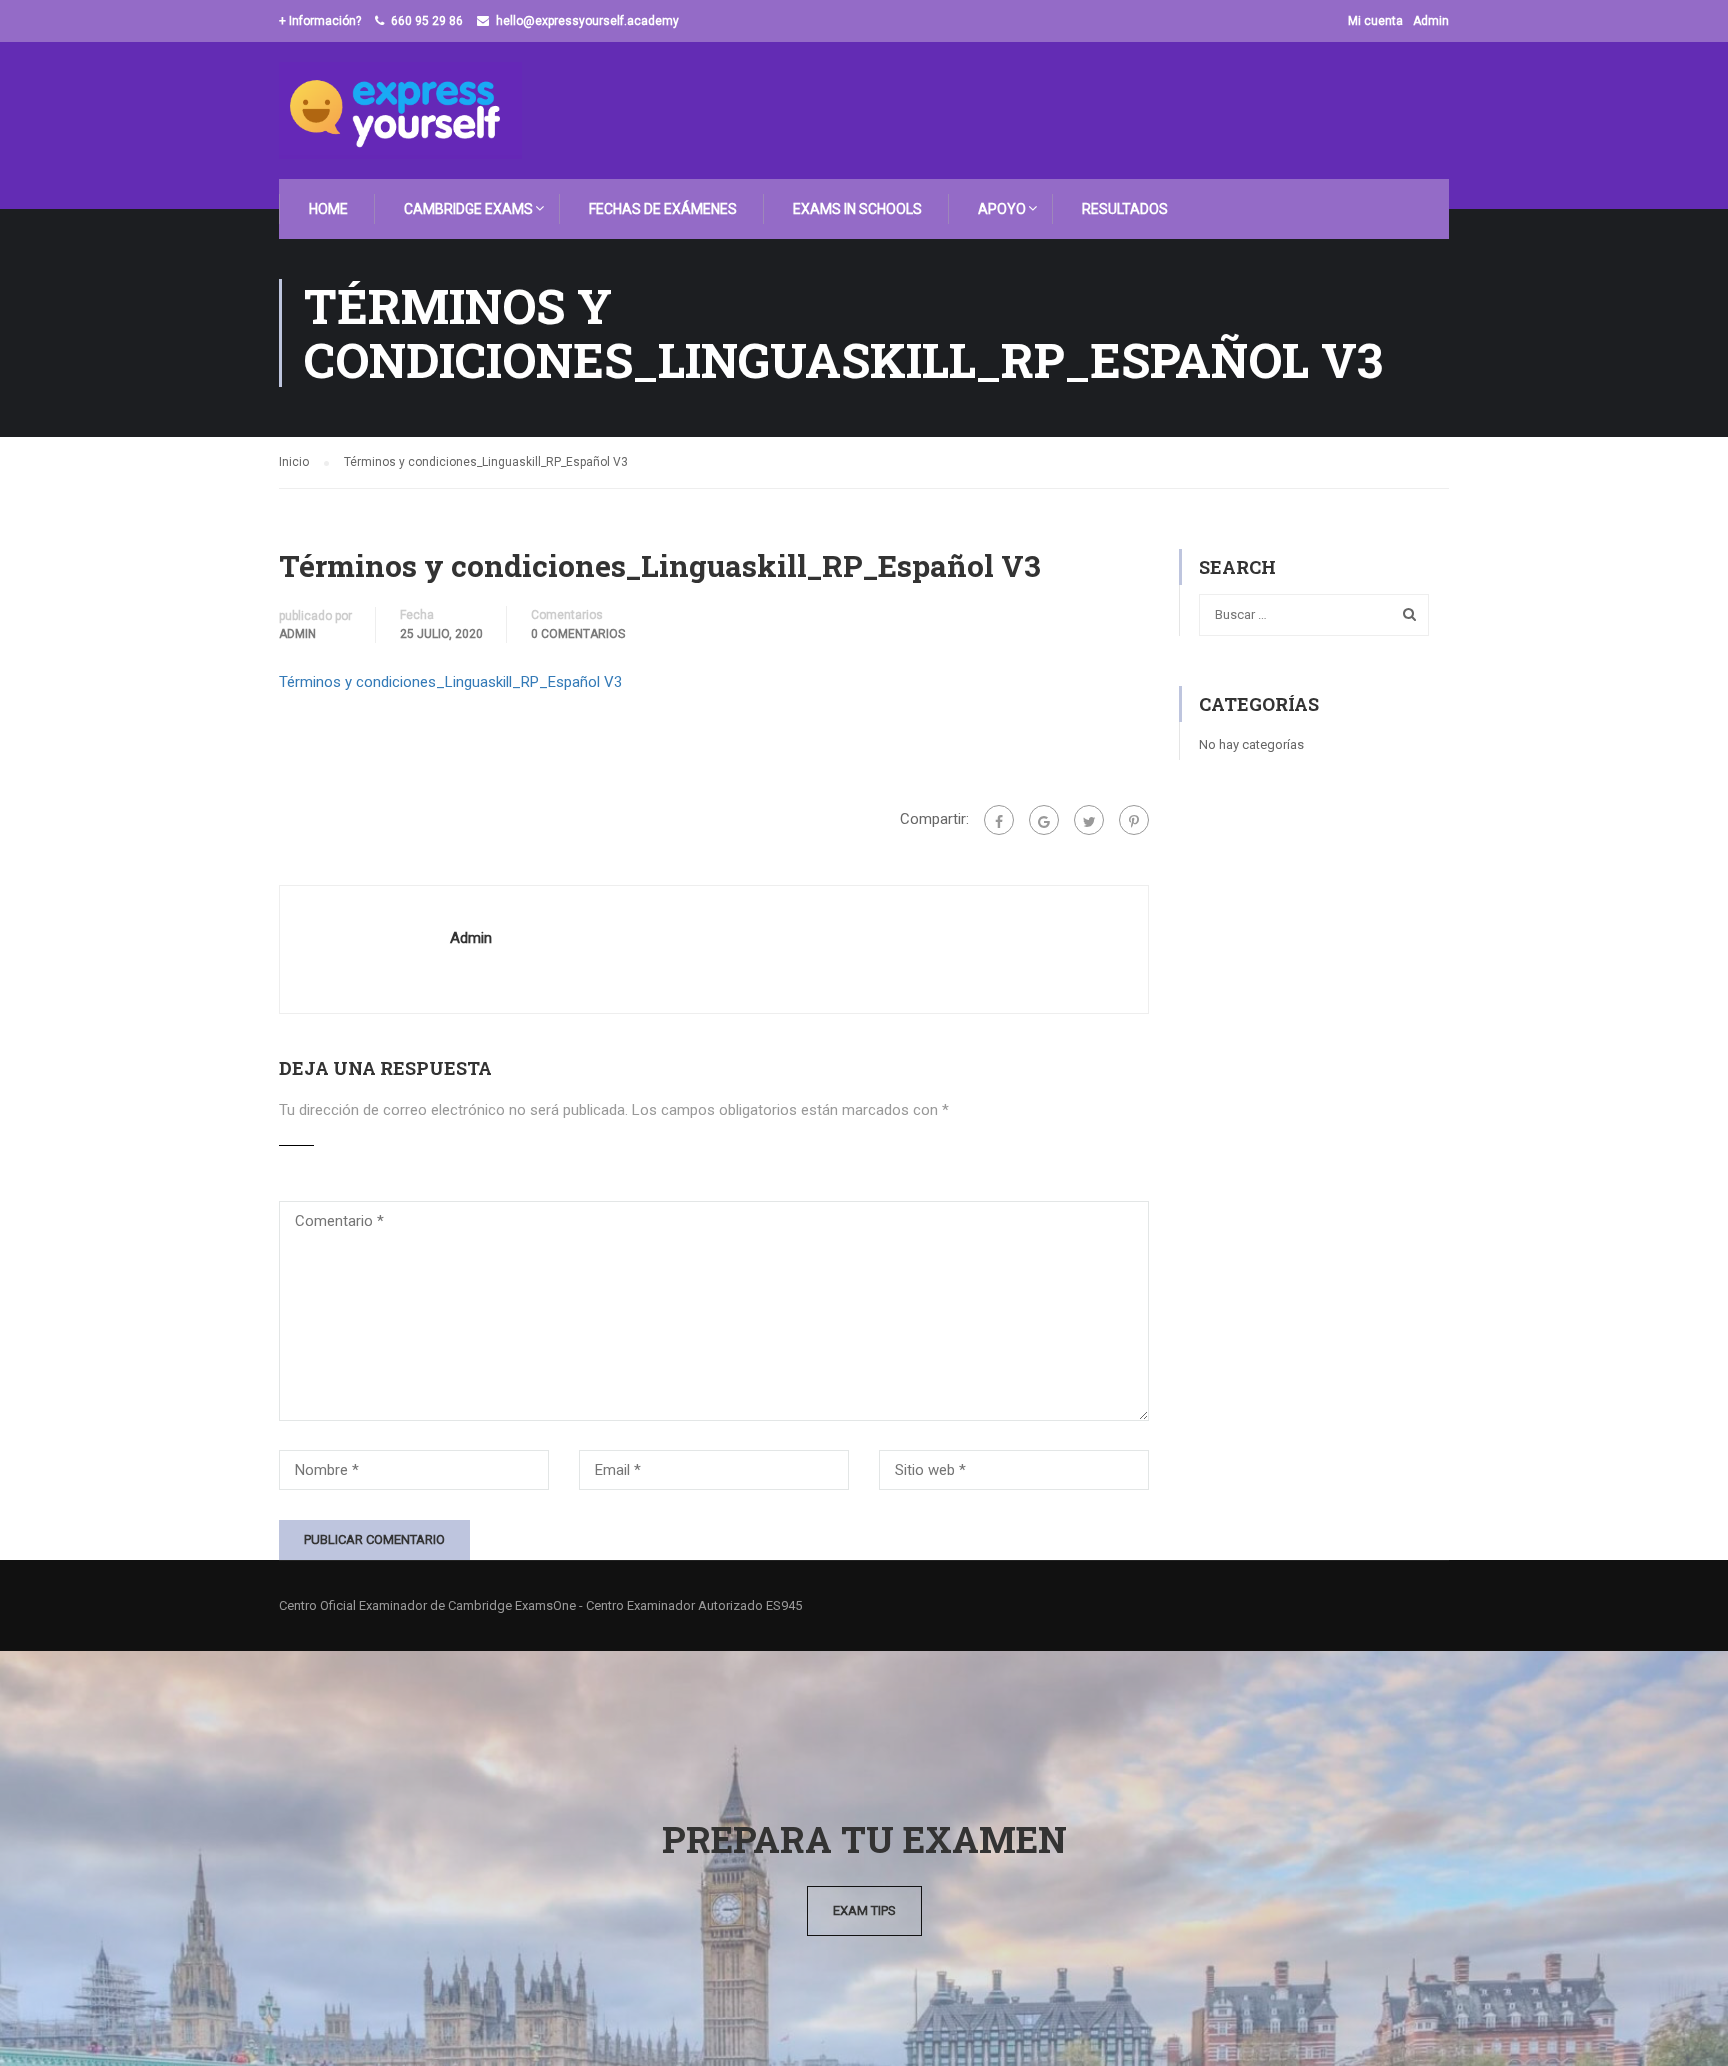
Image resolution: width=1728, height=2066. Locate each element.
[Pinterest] (1134, 820)
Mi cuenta (1375, 21)
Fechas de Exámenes (663, 209)
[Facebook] (999, 820)
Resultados (1125, 209)
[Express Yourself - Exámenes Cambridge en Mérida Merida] (400, 110)
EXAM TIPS (864, 1910)
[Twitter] (1089, 820)
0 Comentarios (578, 634)
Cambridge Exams (468, 209)
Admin (1431, 21)
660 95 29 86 (427, 21)
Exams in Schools (857, 209)
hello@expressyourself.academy (587, 21)
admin (297, 634)
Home (328, 209)
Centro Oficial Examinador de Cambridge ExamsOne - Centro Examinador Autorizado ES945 (540, 1605)
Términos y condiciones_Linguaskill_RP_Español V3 (450, 682)
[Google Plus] (1044, 820)
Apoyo (1002, 209)
